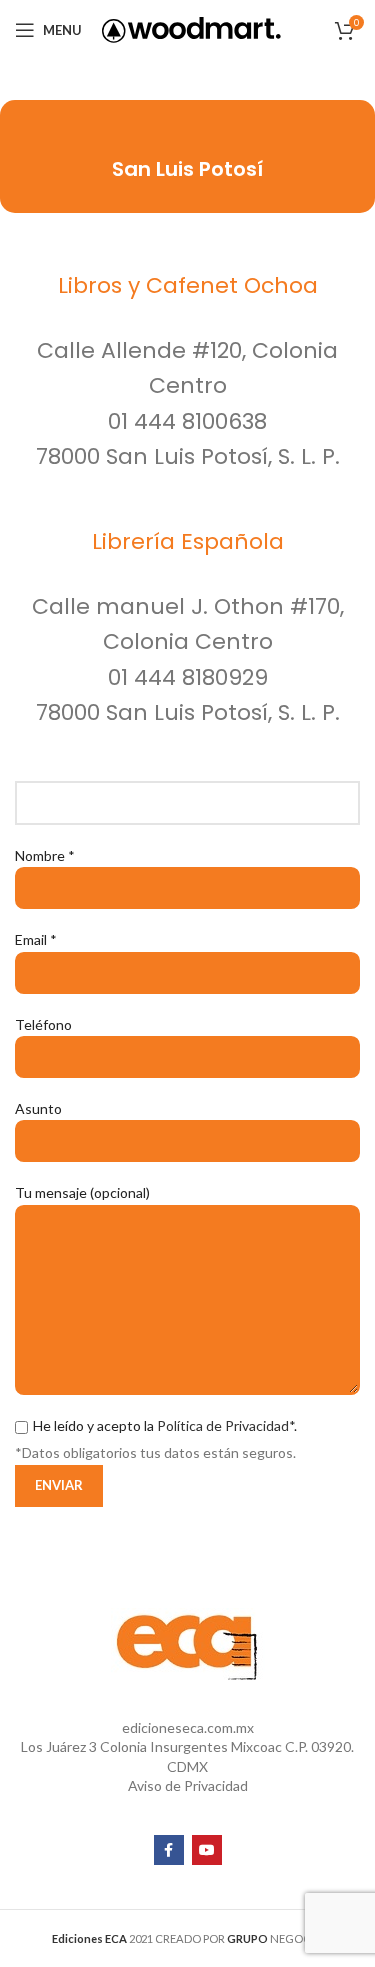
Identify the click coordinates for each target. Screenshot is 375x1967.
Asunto (38, 1108)
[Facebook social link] (169, 1850)
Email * (36, 939)
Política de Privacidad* (225, 1425)
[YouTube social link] (207, 1850)
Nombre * (45, 855)
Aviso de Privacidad (188, 1785)
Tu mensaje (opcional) (82, 1192)
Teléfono (43, 1024)
